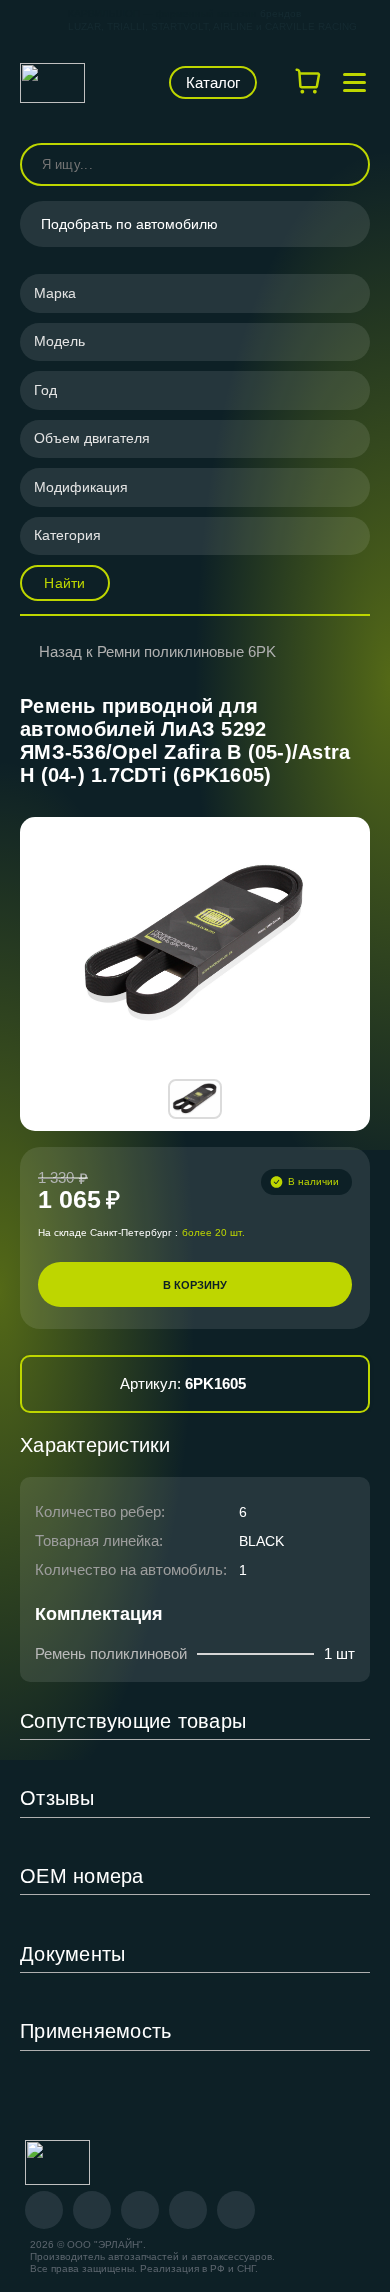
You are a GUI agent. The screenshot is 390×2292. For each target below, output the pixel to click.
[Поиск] (346, 164)
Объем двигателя (92, 438)
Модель (59, 341)
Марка (55, 293)
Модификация (81, 487)
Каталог (213, 82)
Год (45, 390)
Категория (67, 535)
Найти (64, 583)
